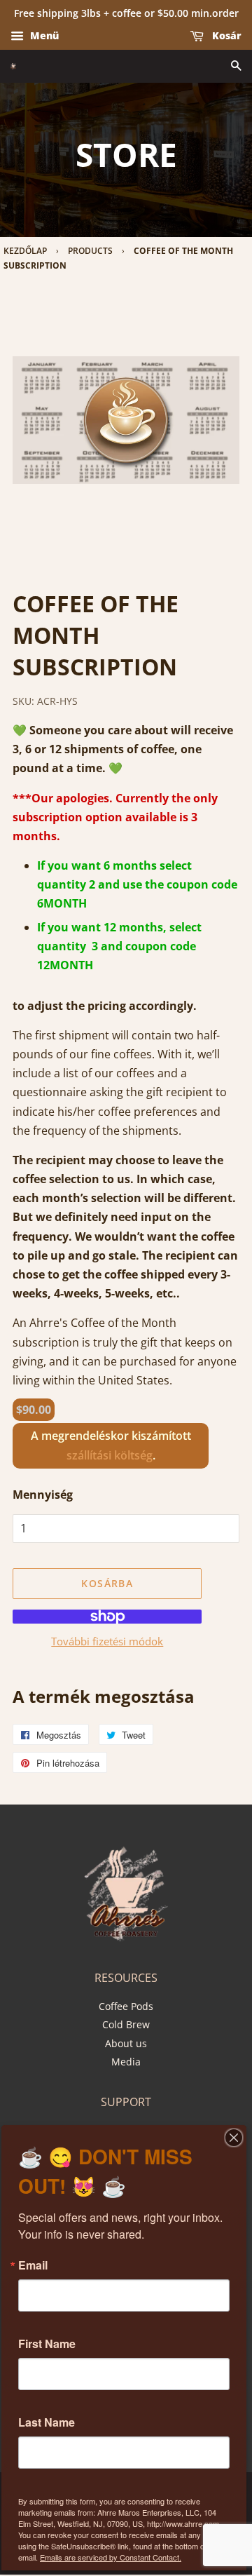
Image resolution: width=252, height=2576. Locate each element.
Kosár (225, 35)
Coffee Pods (126, 2006)
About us (126, 2043)
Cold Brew (126, 2024)
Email (33, 2265)
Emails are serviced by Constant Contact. (111, 2557)
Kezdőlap (25, 251)
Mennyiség (43, 1495)
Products (90, 251)
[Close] (234, 2138)
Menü (43, 35)
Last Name (47, 2422)
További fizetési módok (107, 1641)
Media (126, 2062)
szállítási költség (110, 1455)
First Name (47, 2344)
